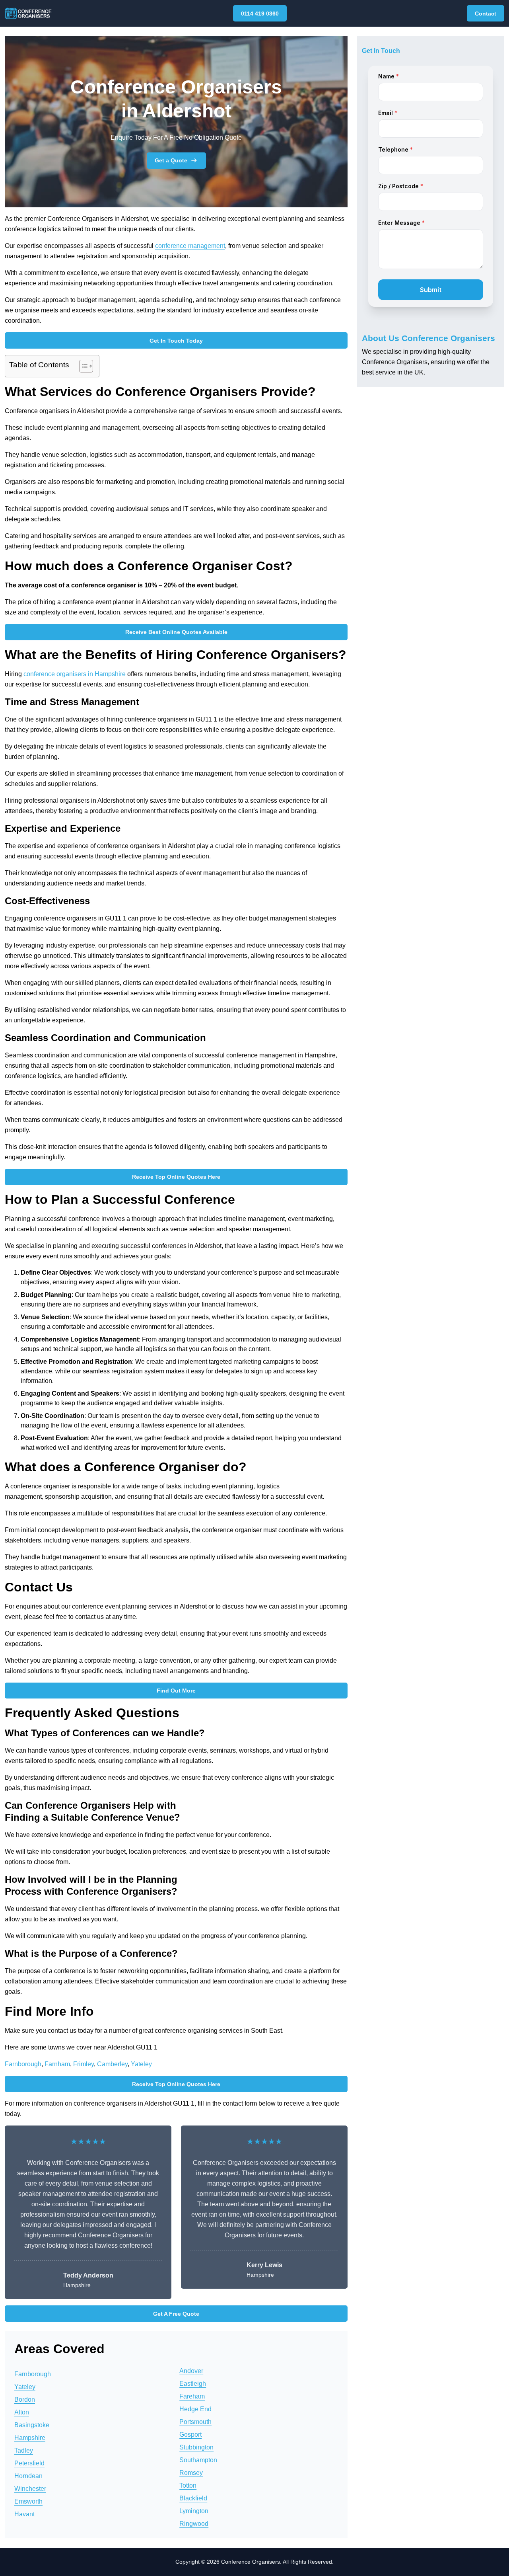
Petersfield (29, 2463)
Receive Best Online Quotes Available (176, 632)
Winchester (30, 2489)
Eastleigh (193, 2384)
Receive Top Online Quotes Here (176, 1177)
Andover (191, 2371)
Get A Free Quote (176, 2314)
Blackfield (193, 2498)
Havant (24, 2514)
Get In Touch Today (176, 341)
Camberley (112, 2064)
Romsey (191, 2473)
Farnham (57, 2064)
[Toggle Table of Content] (82, 366)
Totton (188, 2485)
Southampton (198, 2460)
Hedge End (195, 2409)
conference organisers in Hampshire (75, 674)
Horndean (28, 2476)
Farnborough (23, 2064)
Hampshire (30, 2438)
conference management (190, 246)
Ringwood (194, 2524)
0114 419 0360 (260, 14)
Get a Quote (171, 160)
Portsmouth (195, 2422)
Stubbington (196, 2447)
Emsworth (28, 2501)
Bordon (25, 2400)
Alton (22, 2412)
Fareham (192, 2396)
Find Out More (176, 1691)
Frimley (84, 2064)
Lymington (194, 2511)
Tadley (24, 2450)
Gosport (190, 2435)
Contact (486, 14)
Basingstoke (32, 2425)
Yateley (141, 2064)
